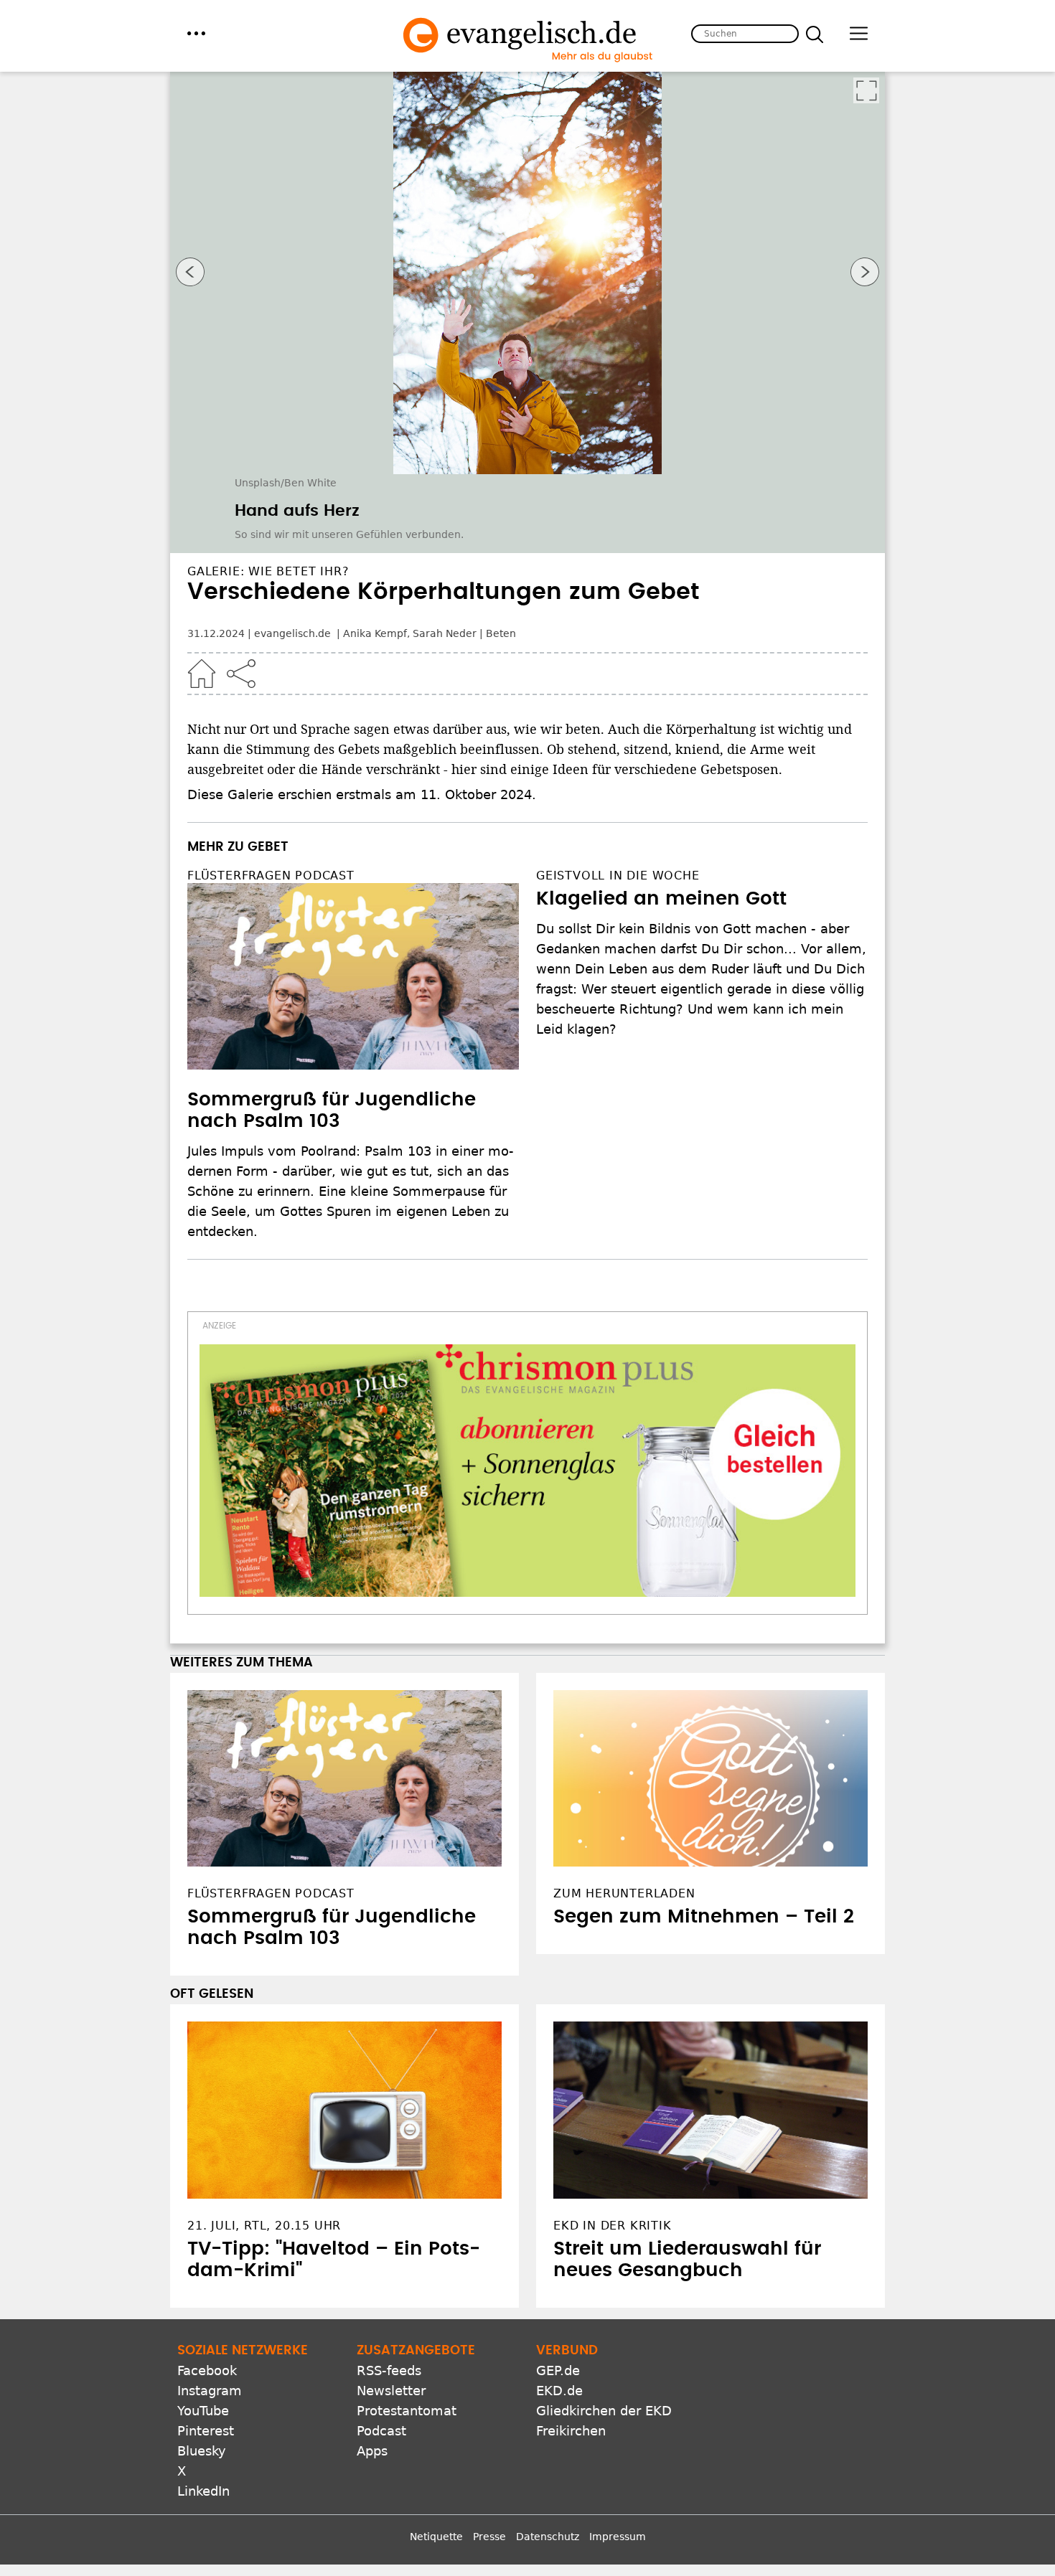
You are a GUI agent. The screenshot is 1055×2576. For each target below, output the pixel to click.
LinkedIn (203, 2491)
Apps (372, 2451)
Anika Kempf (375, 633)
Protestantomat (407, 2411)
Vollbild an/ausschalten (866, 90)
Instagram (210, 2391)
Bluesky (202, 2451)
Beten (501, 633)
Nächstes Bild (865, 272)
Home (202, 674)
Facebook (207, 2370)
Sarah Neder (445, 633)
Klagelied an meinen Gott (661, 899)
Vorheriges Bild (190, 272)
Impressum (618, 2537)
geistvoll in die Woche (618, 876)
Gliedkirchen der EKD (604, 2411)
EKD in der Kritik (613, 2226)
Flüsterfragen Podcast (271, 876)
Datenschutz (548, 2537)
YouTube (203, 2411)
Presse (489, 2537)
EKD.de (559, 2391)
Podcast (381, 2431)
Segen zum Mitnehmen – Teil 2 (704, 1917)
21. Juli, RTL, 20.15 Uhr (264, 2226)
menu (196, 33)
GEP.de (558, 2370)
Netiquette (436, 2537)
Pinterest (206, 2431)
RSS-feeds (389, 2370)
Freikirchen (571, 2431)
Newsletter (391, 2391)
